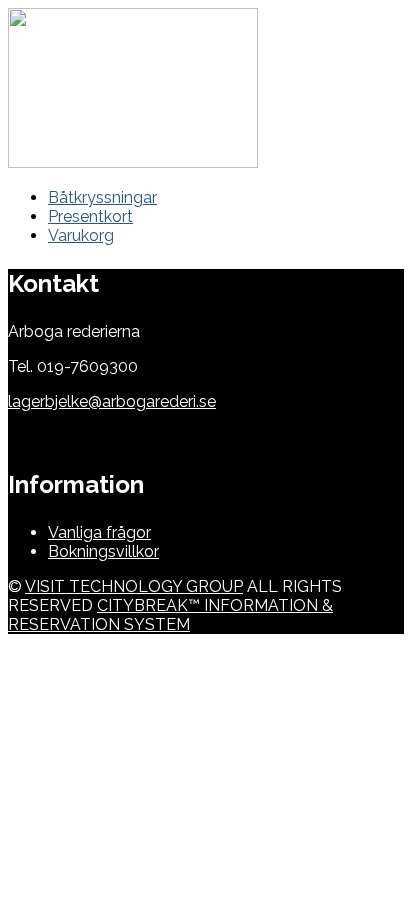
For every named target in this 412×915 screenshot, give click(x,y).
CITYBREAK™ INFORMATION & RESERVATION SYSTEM (170, 615)
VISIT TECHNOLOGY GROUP (134, 586)
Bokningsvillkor (103, 551)
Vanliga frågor (99, 532)
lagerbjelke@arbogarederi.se (112, 401)
